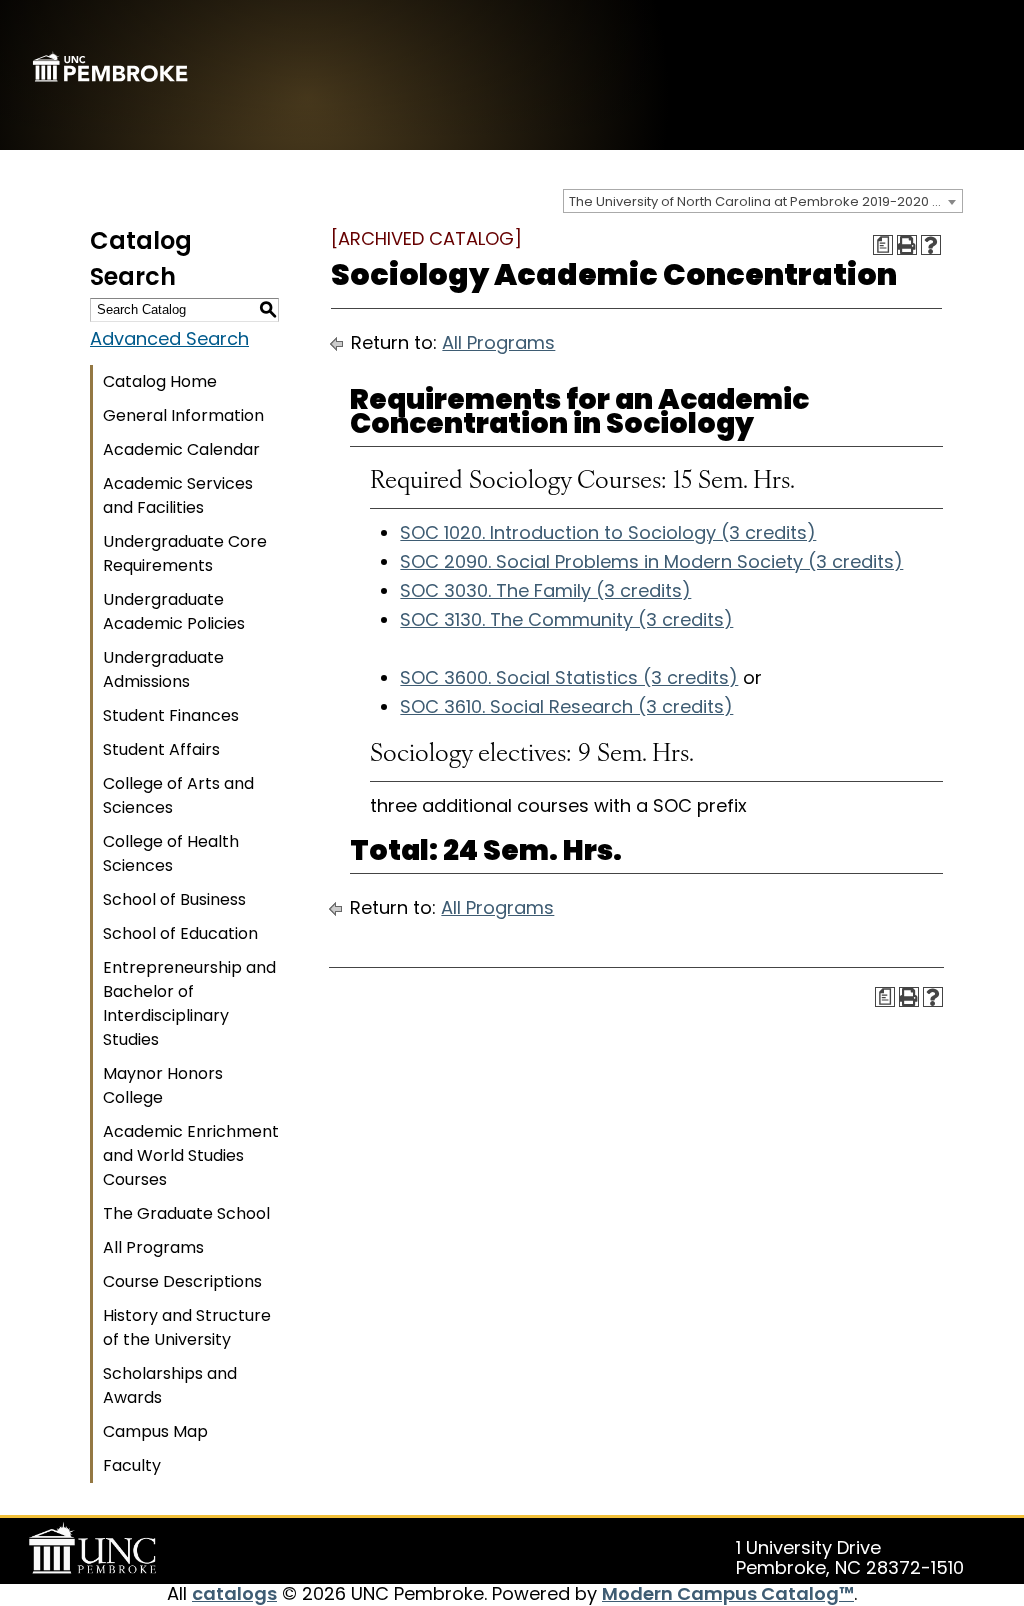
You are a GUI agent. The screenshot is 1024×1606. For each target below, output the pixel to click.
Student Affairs (161, 749)
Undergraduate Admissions (163, 669)
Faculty (132, 1465)
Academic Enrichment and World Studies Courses (191, 1155)
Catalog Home (160, 381)
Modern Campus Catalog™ (728, 1593)
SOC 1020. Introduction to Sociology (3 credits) (608, 532)
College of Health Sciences (171, 853)
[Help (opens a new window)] (931, 245)
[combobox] (763, 201)
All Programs (153, 1247)
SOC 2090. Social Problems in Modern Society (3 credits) (651, 561)
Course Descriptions (182, 1281)
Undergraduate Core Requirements (185, 553)
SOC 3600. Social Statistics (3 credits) (569, 677)
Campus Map (155, 1431)
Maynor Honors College (163, 1085)
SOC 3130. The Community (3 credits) (566, 619)
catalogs (234, 1593)
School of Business (174, 899)
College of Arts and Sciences (178, 795)
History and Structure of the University (187, 1327)
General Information (183, 415)
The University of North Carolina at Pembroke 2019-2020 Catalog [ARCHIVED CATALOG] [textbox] (765, 201)
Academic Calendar (181, 449)
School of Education (180, 933)
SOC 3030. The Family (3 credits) (545, 590)
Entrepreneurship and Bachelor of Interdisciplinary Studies (189, 1003)
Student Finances (171, 715)
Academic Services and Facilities (178, 495)
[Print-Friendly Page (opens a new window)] (907, 245)
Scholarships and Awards (170, 1385)
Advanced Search (169, 338)
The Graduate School (186, 1213)
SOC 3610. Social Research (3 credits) (566, 706)
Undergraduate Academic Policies (174, 611)
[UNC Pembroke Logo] (96, 1549)
